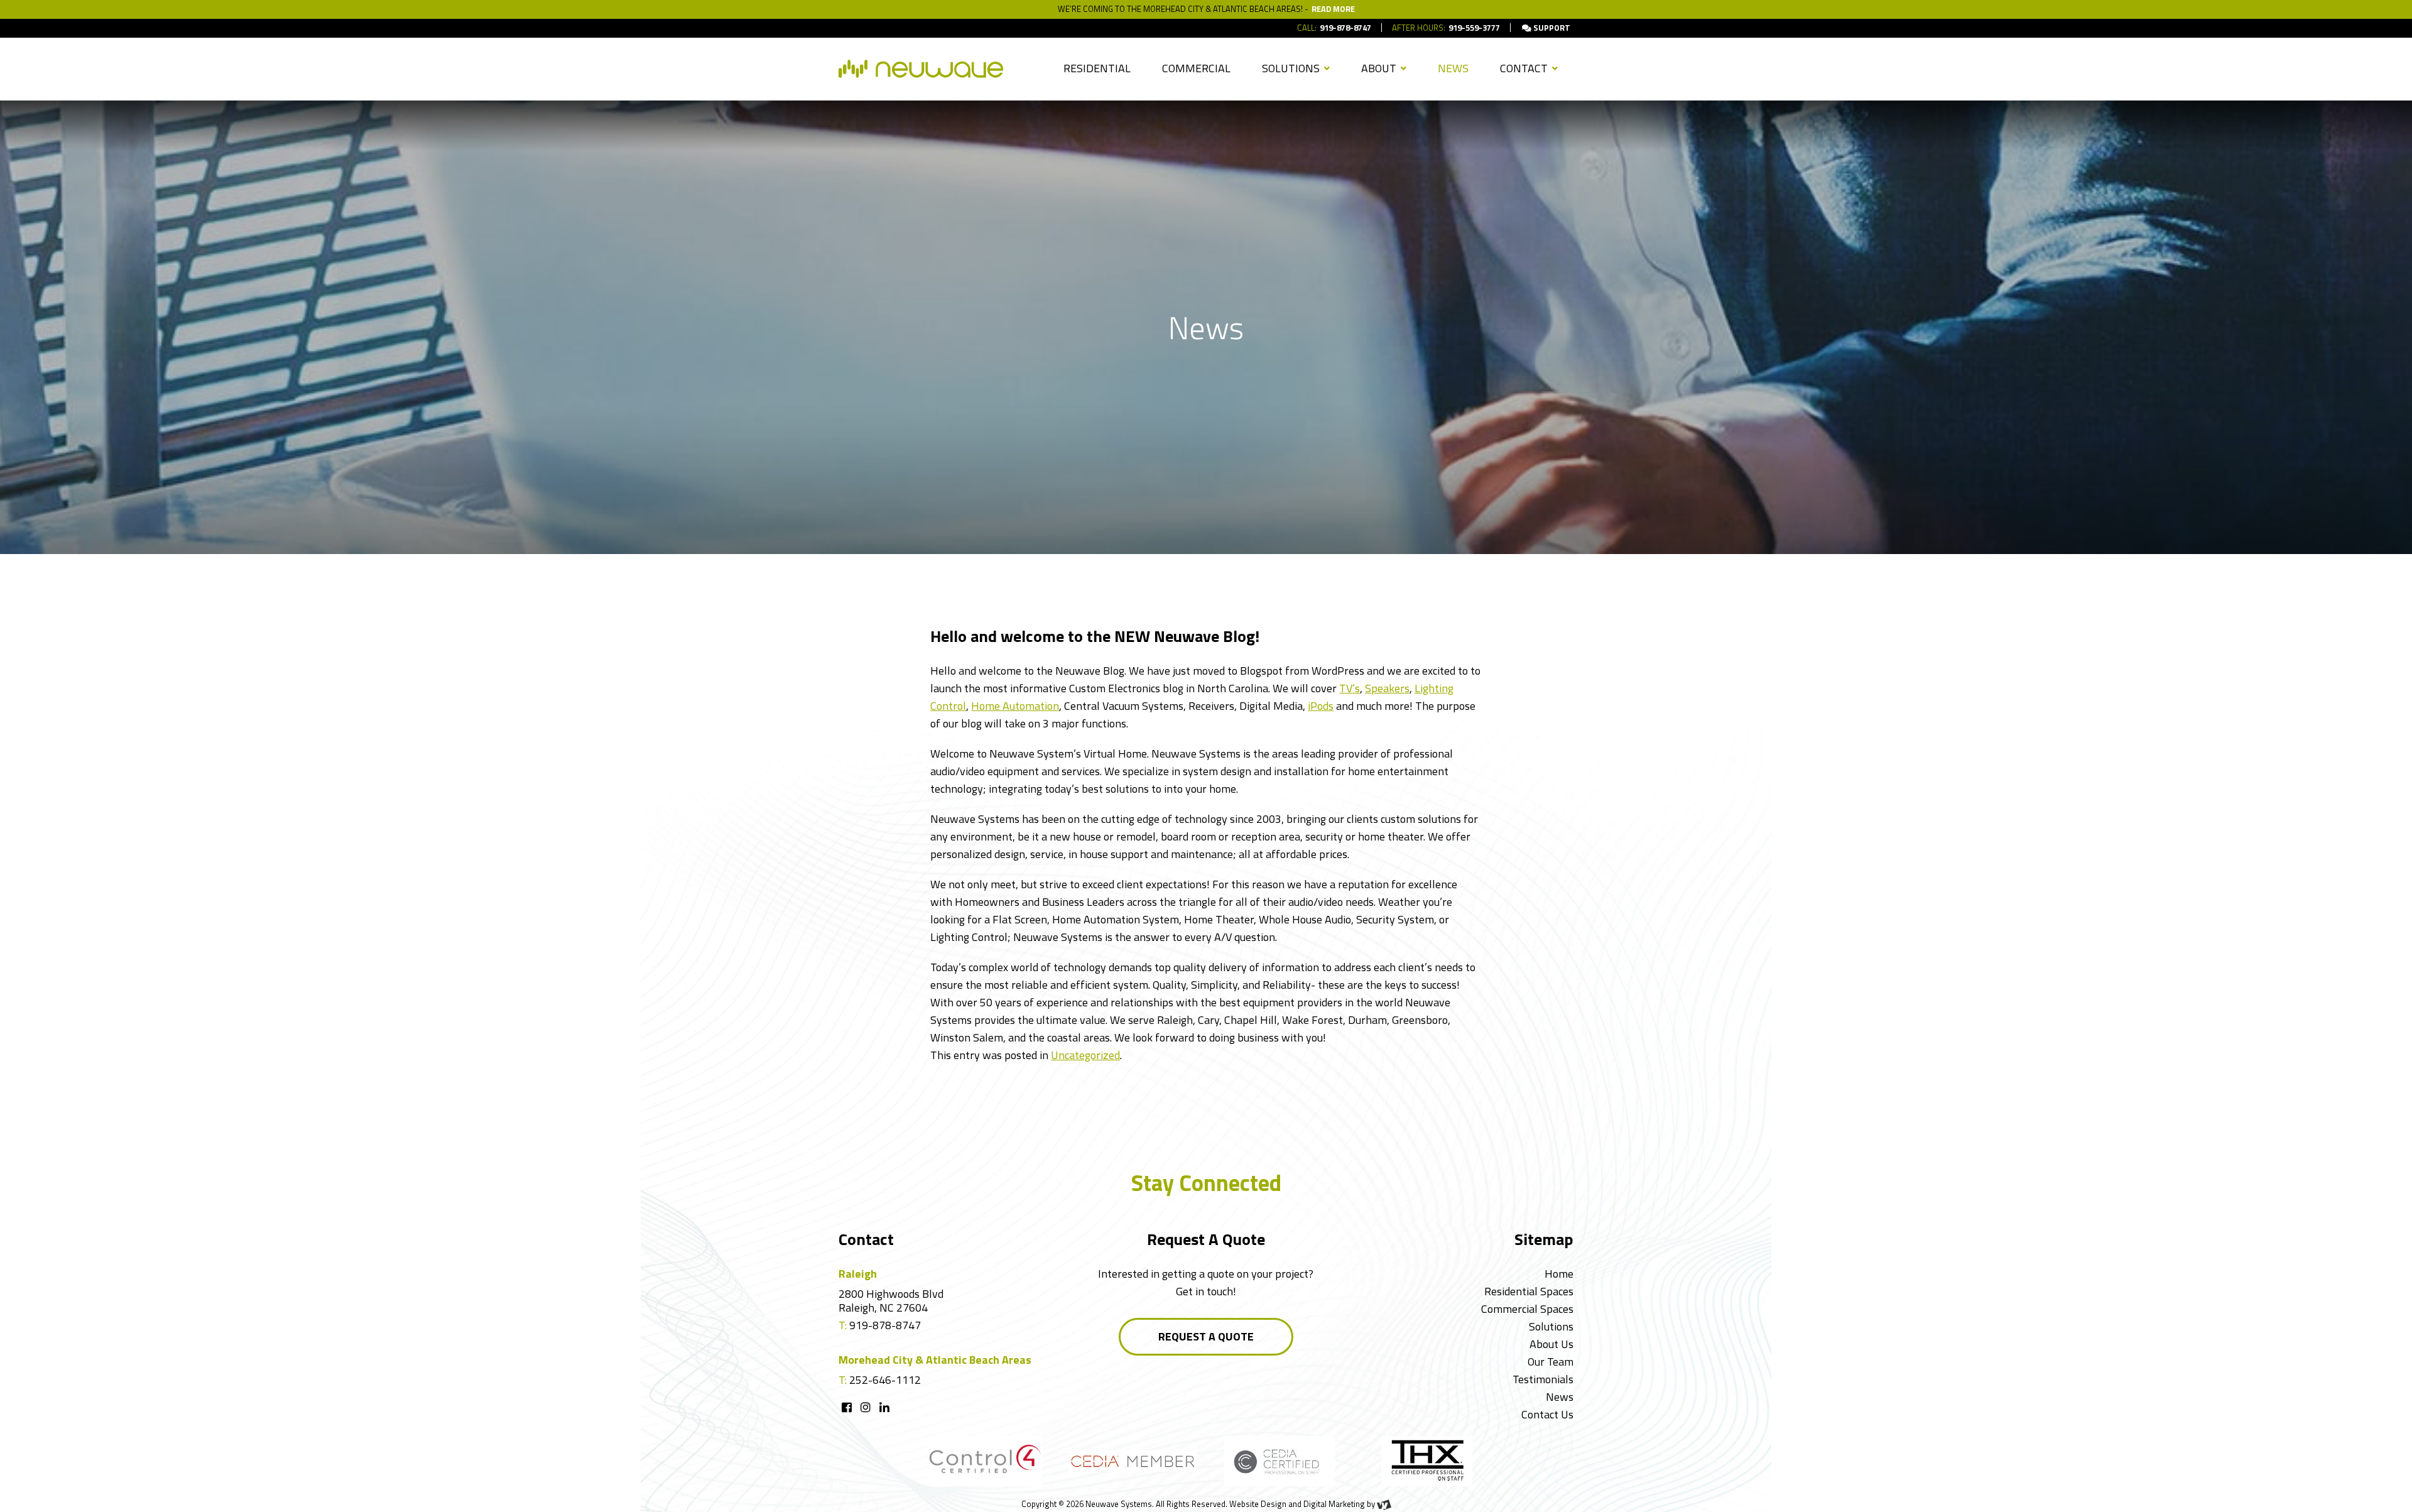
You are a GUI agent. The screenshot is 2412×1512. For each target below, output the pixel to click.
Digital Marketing (1334, 1504)
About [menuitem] (1380, 68)
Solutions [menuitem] (1292, 68)
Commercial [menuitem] (1196, 68)
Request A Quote (1206, 1336)
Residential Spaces (1529, 1291)
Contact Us (1547, 1414)
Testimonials (1543, 1379)
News (1560, 1397)
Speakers (1387, 688)
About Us (1551, 1344)
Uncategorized (1085, 1055)
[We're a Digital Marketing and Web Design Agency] (1384, 1504)
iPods (1321, 706)
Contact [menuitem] (1525, 68)
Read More (1333, 9)
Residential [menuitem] (1097, 68)
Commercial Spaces (1527, 1309)
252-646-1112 (885, 1380)
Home (1559, 1274)
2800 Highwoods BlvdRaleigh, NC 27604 (891, 1301)
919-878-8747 (1345, 28)
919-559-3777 (1474, 28)
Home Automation (1015, 706)
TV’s (1350, 688)
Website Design (1258, 1504)
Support (1551, 28)
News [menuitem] (1453, 68)
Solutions (1551, 1326)
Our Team (1551, 1362)
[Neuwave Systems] (921, 69)
